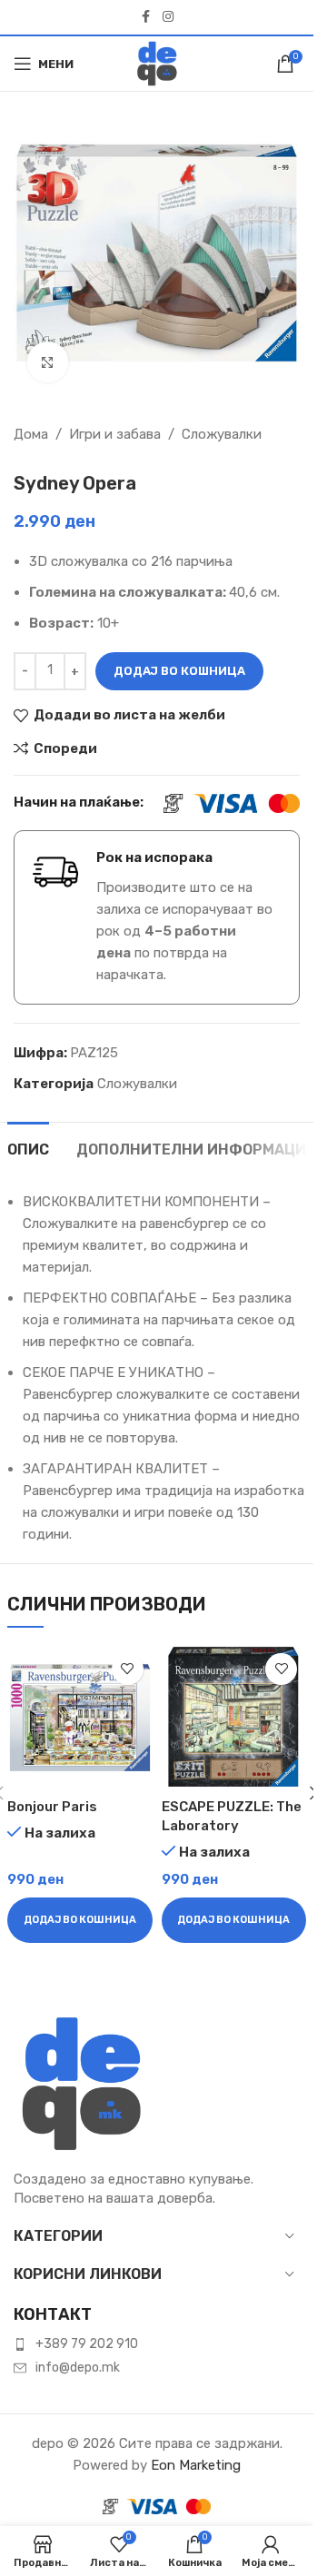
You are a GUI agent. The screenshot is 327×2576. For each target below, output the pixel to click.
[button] (80, 1920)
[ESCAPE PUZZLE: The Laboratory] (234, 1717)
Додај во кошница (179, 671)
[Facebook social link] (146, 17)
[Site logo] (157, 63)
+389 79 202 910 (87, 2344)
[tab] (28, 1147)
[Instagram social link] (168, 17)
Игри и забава (115, 434)
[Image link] (82, 2083)
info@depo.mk (78, 2368)
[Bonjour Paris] (80, 1717)
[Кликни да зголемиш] (48, 362)
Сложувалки (222, 434)
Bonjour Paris (52, 1807)
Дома (31, 434)
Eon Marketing (196, 2465)
